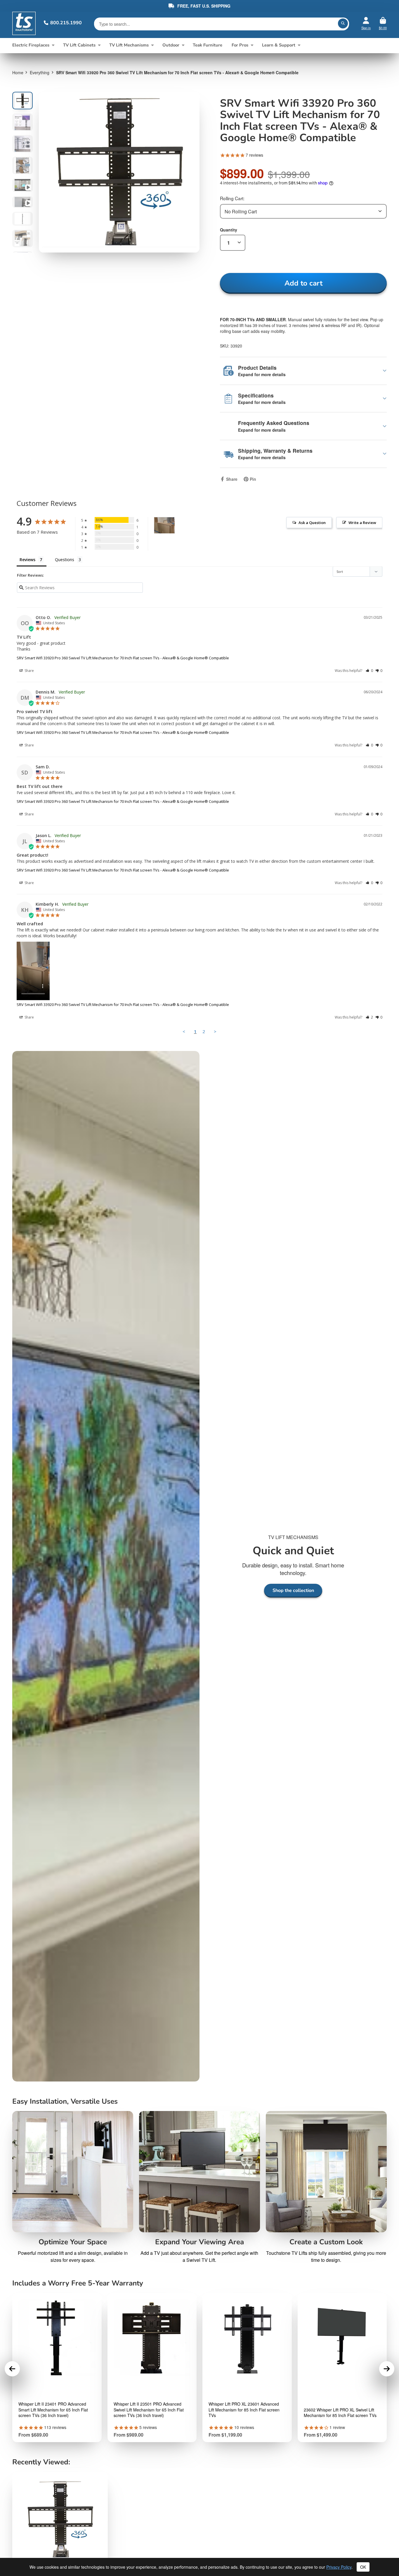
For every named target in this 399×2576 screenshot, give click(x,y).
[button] (369, 671)
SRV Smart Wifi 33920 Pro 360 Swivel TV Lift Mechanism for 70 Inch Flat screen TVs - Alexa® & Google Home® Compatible (123, 658)
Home (18, 72)
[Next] (387, 2369)
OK (363, 2567)
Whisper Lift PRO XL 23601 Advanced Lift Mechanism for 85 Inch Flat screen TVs (244, 2410)
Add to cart (303, 283)
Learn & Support (279, 45)
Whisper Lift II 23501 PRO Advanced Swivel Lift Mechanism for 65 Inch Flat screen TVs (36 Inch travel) (149, 2410)
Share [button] (29, 671)
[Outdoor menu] (183, 45)
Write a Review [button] (362, 523)
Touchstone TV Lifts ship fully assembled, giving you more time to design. (326, 2256)
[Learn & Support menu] (299, 45)
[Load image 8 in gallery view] (22, 238)
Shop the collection (293, 1590)
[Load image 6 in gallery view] (22, 202)
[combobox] (303, 211)
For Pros (240, 45)
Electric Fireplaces (31, 45)
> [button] (215, 1031)
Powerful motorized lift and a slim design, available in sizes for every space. (73, 2256)
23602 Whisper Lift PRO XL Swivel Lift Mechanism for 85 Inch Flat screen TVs (340, 2413)
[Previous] (12, 2369)
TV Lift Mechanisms (129, 45)
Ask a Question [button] (312, 523)
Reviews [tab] (27, 560)
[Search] (343, 23)
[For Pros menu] (252, 45)
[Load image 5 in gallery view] (22, 185)
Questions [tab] (65, 560)
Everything (40, 72)
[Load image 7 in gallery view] (22, 219)
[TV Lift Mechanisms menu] (152, 45)
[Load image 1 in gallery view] (22, 101)
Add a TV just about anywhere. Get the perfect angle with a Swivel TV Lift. (199, 2256)
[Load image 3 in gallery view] (22, 144)
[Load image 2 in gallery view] (22, 122)
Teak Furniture (208, 45)
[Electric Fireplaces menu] (53, 45)
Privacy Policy (339, 2567)
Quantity (229, 230)
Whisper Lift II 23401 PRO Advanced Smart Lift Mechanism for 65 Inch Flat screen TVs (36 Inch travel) (53, 2410)
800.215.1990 (66, 23)
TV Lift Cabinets (79, 45)
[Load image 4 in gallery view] (22, 165)
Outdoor (171, 45)
